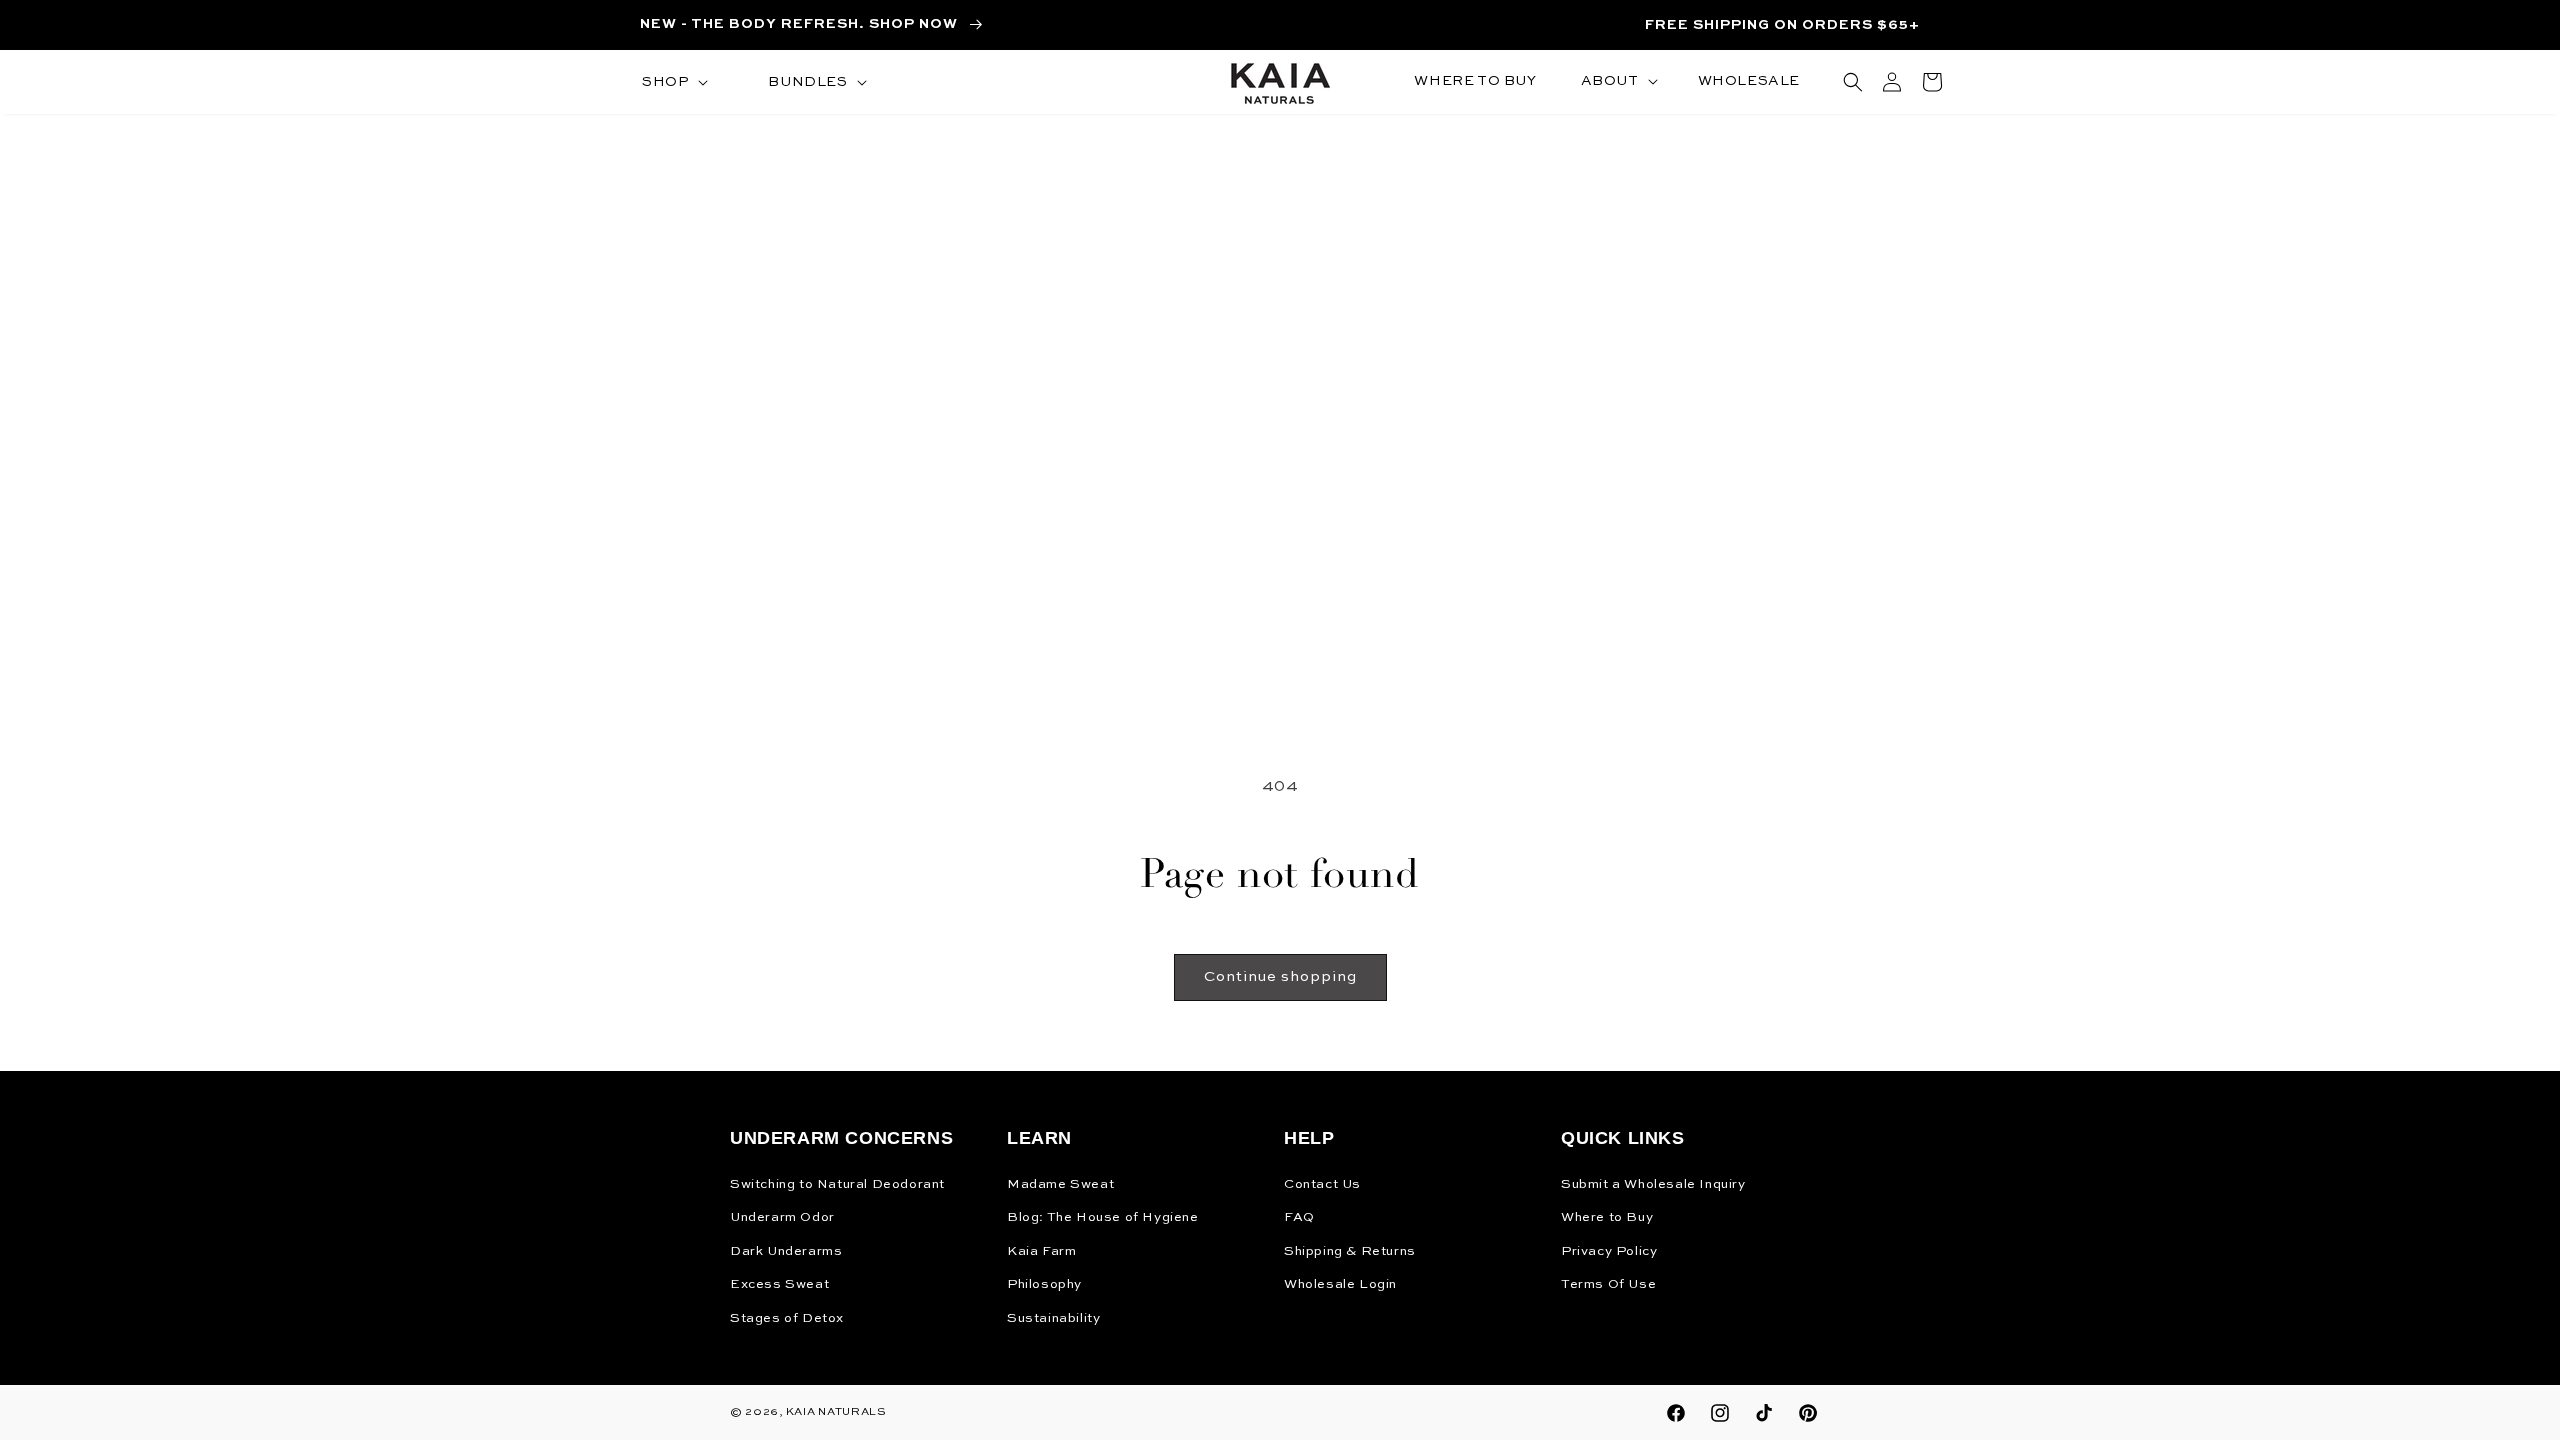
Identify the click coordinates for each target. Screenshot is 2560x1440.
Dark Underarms (786, 1251)
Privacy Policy (1609, 1251)
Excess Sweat (779, 1284)
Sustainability (1053, 1318)
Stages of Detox (787, 1318)
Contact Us (1322, 1184)
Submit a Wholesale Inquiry (1653, 1184)
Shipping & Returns (1350, 1251)
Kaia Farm (1041, 1251)
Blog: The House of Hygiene (1103, 1217)
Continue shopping (1280, 976)
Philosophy (1044, 1284)
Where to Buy (1607, 1217)
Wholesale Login (1340, 1284)
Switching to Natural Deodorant (837, 1184)
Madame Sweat (1060, 1184)
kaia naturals (836, 1412)
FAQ (1299, 1217)
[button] (673, 82)
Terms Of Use (1608, 1284)
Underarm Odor (782, 1217)
